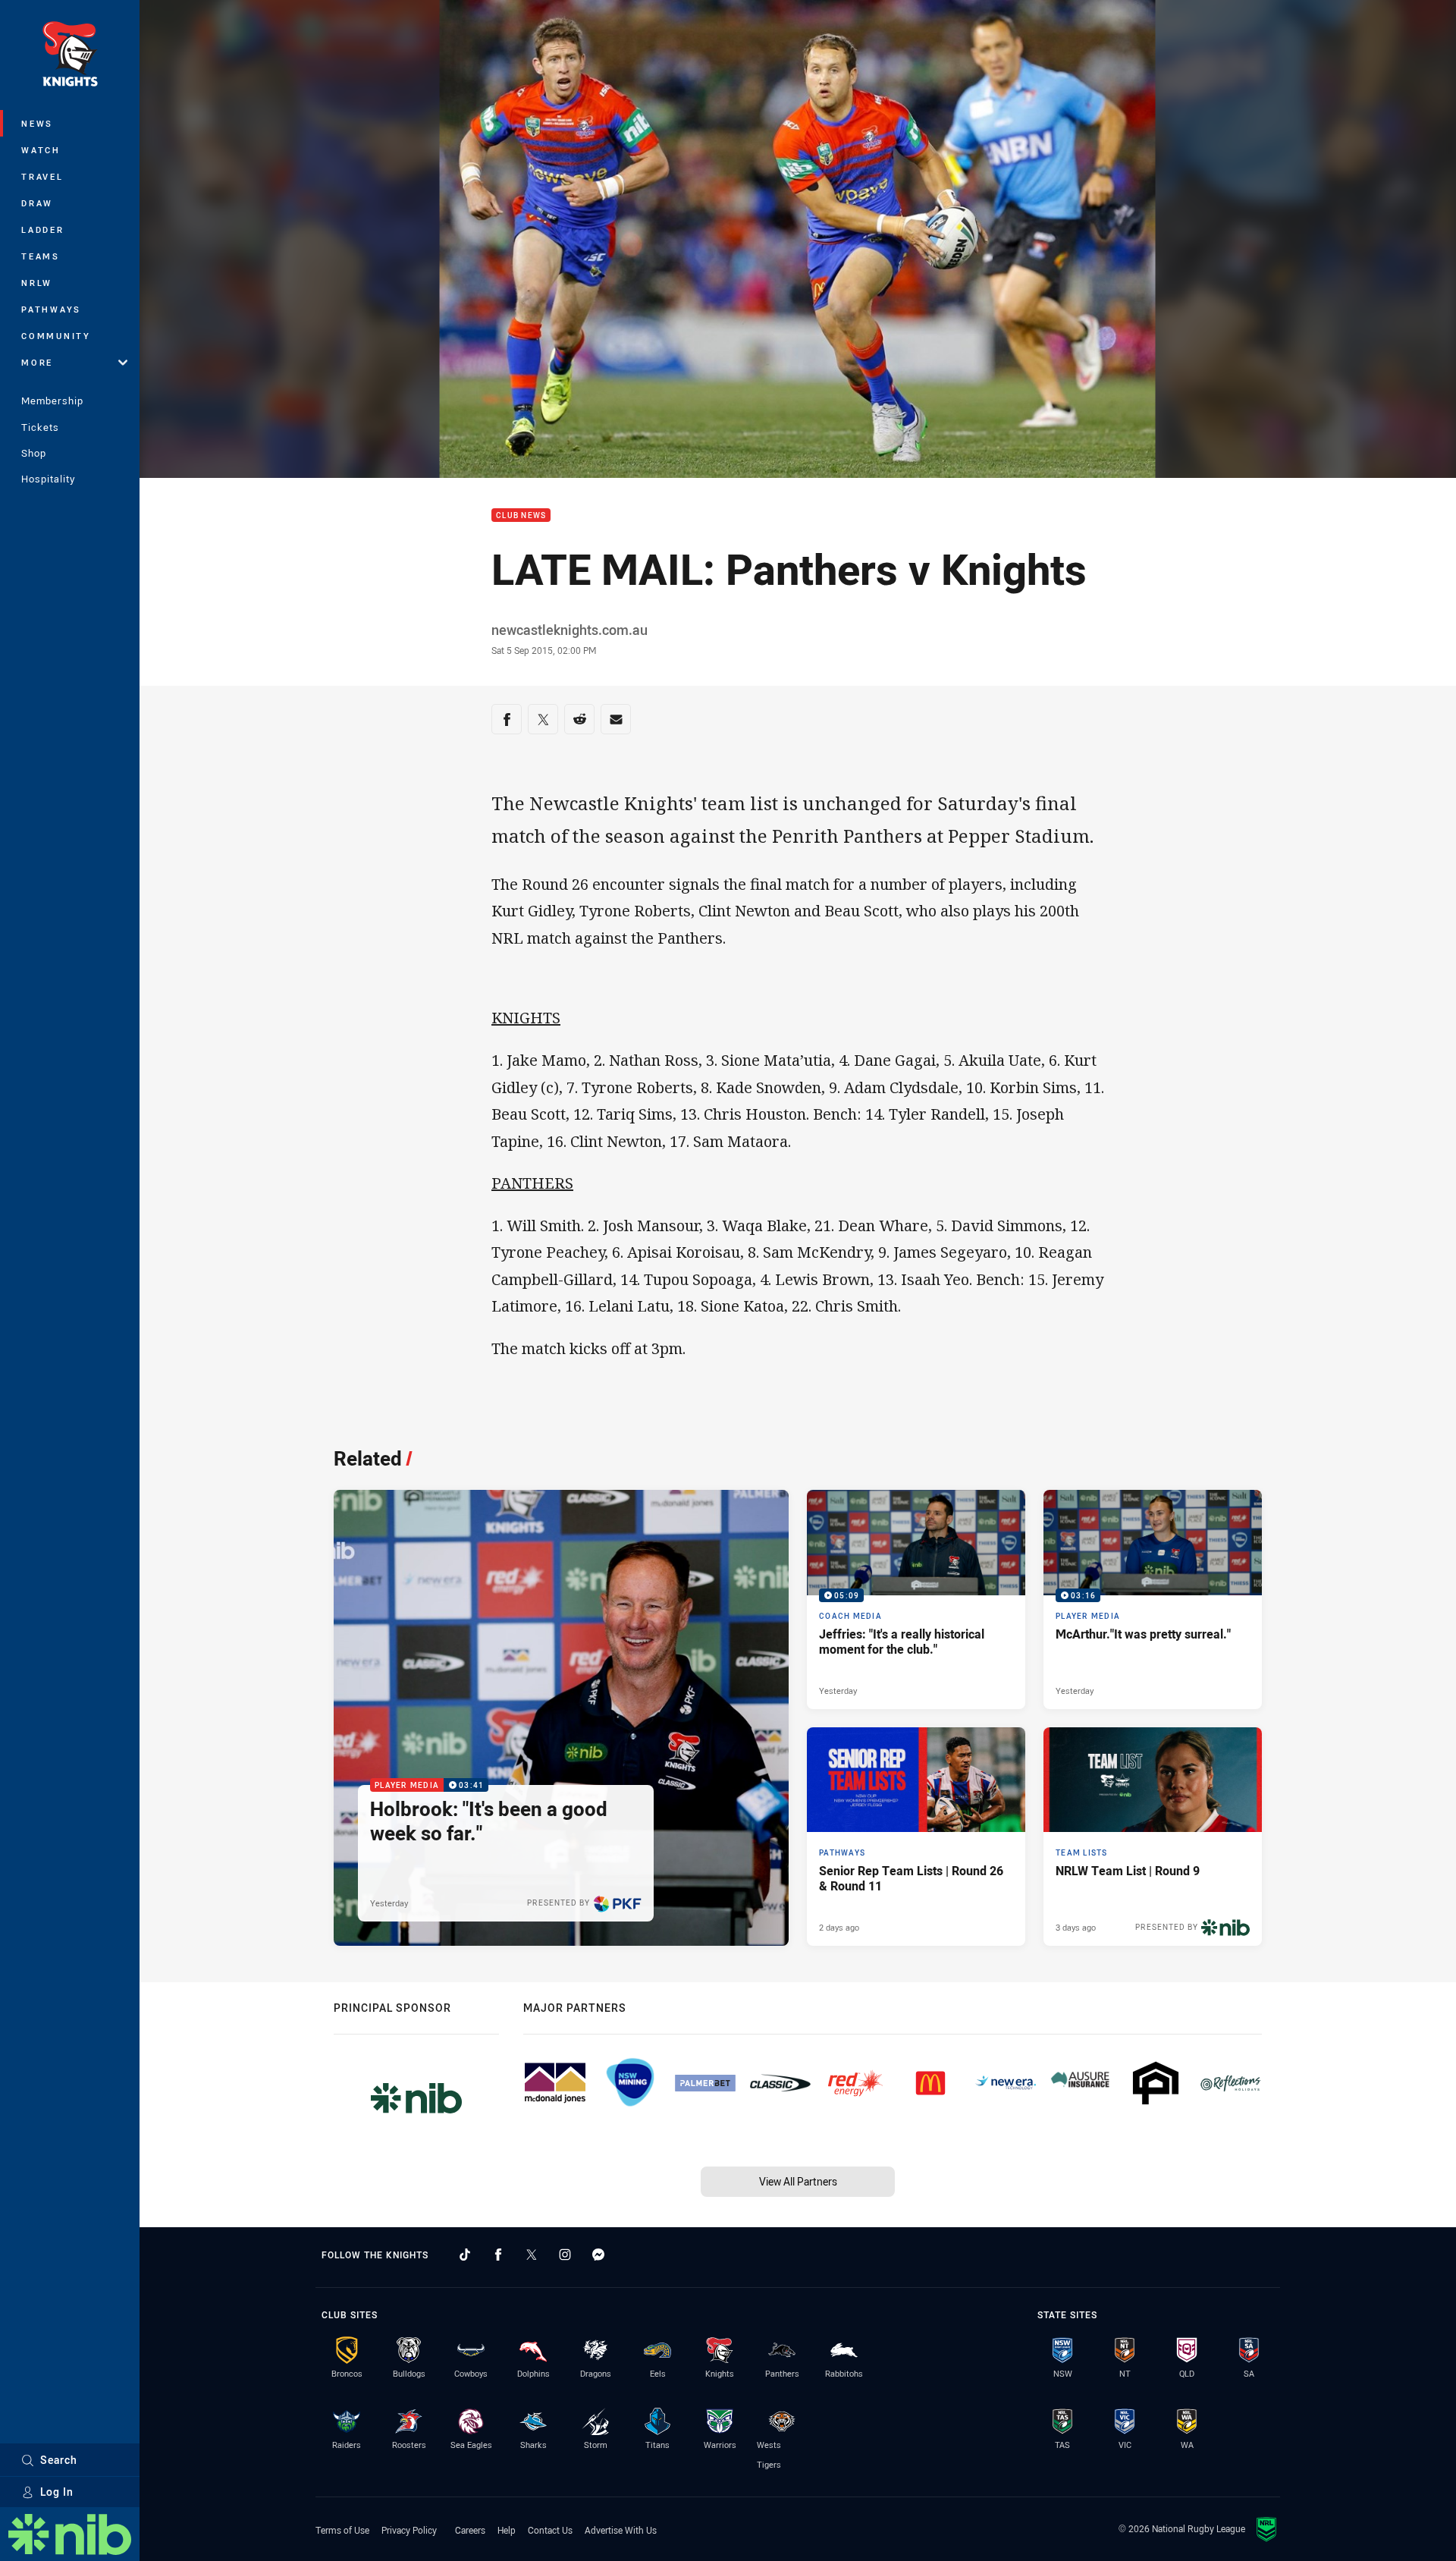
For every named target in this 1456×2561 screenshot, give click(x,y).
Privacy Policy (409, 2530)
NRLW (37, 283)
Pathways (51, 309)
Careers (470, 2530)
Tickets (40, 427)
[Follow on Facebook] (498, 2255)
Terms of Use (342, 2530)
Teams (41, 256)
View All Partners (798, 2181)
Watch (41, 150)
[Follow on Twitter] (532, 2255)
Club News (521, 515)
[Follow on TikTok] (465, 2255)
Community (56, 336)
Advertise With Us (621, 2530)
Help (507, 2530)
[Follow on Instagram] (565, 2255)
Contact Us (550, 2530)
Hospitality (48, 479)
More (37, 362)
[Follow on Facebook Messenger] (598, 2255)
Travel (42, 176)
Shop (34, 453)
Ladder (43, 229)
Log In (57, 2492)
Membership (52, 401)
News (37, 123)
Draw (37, 203)
